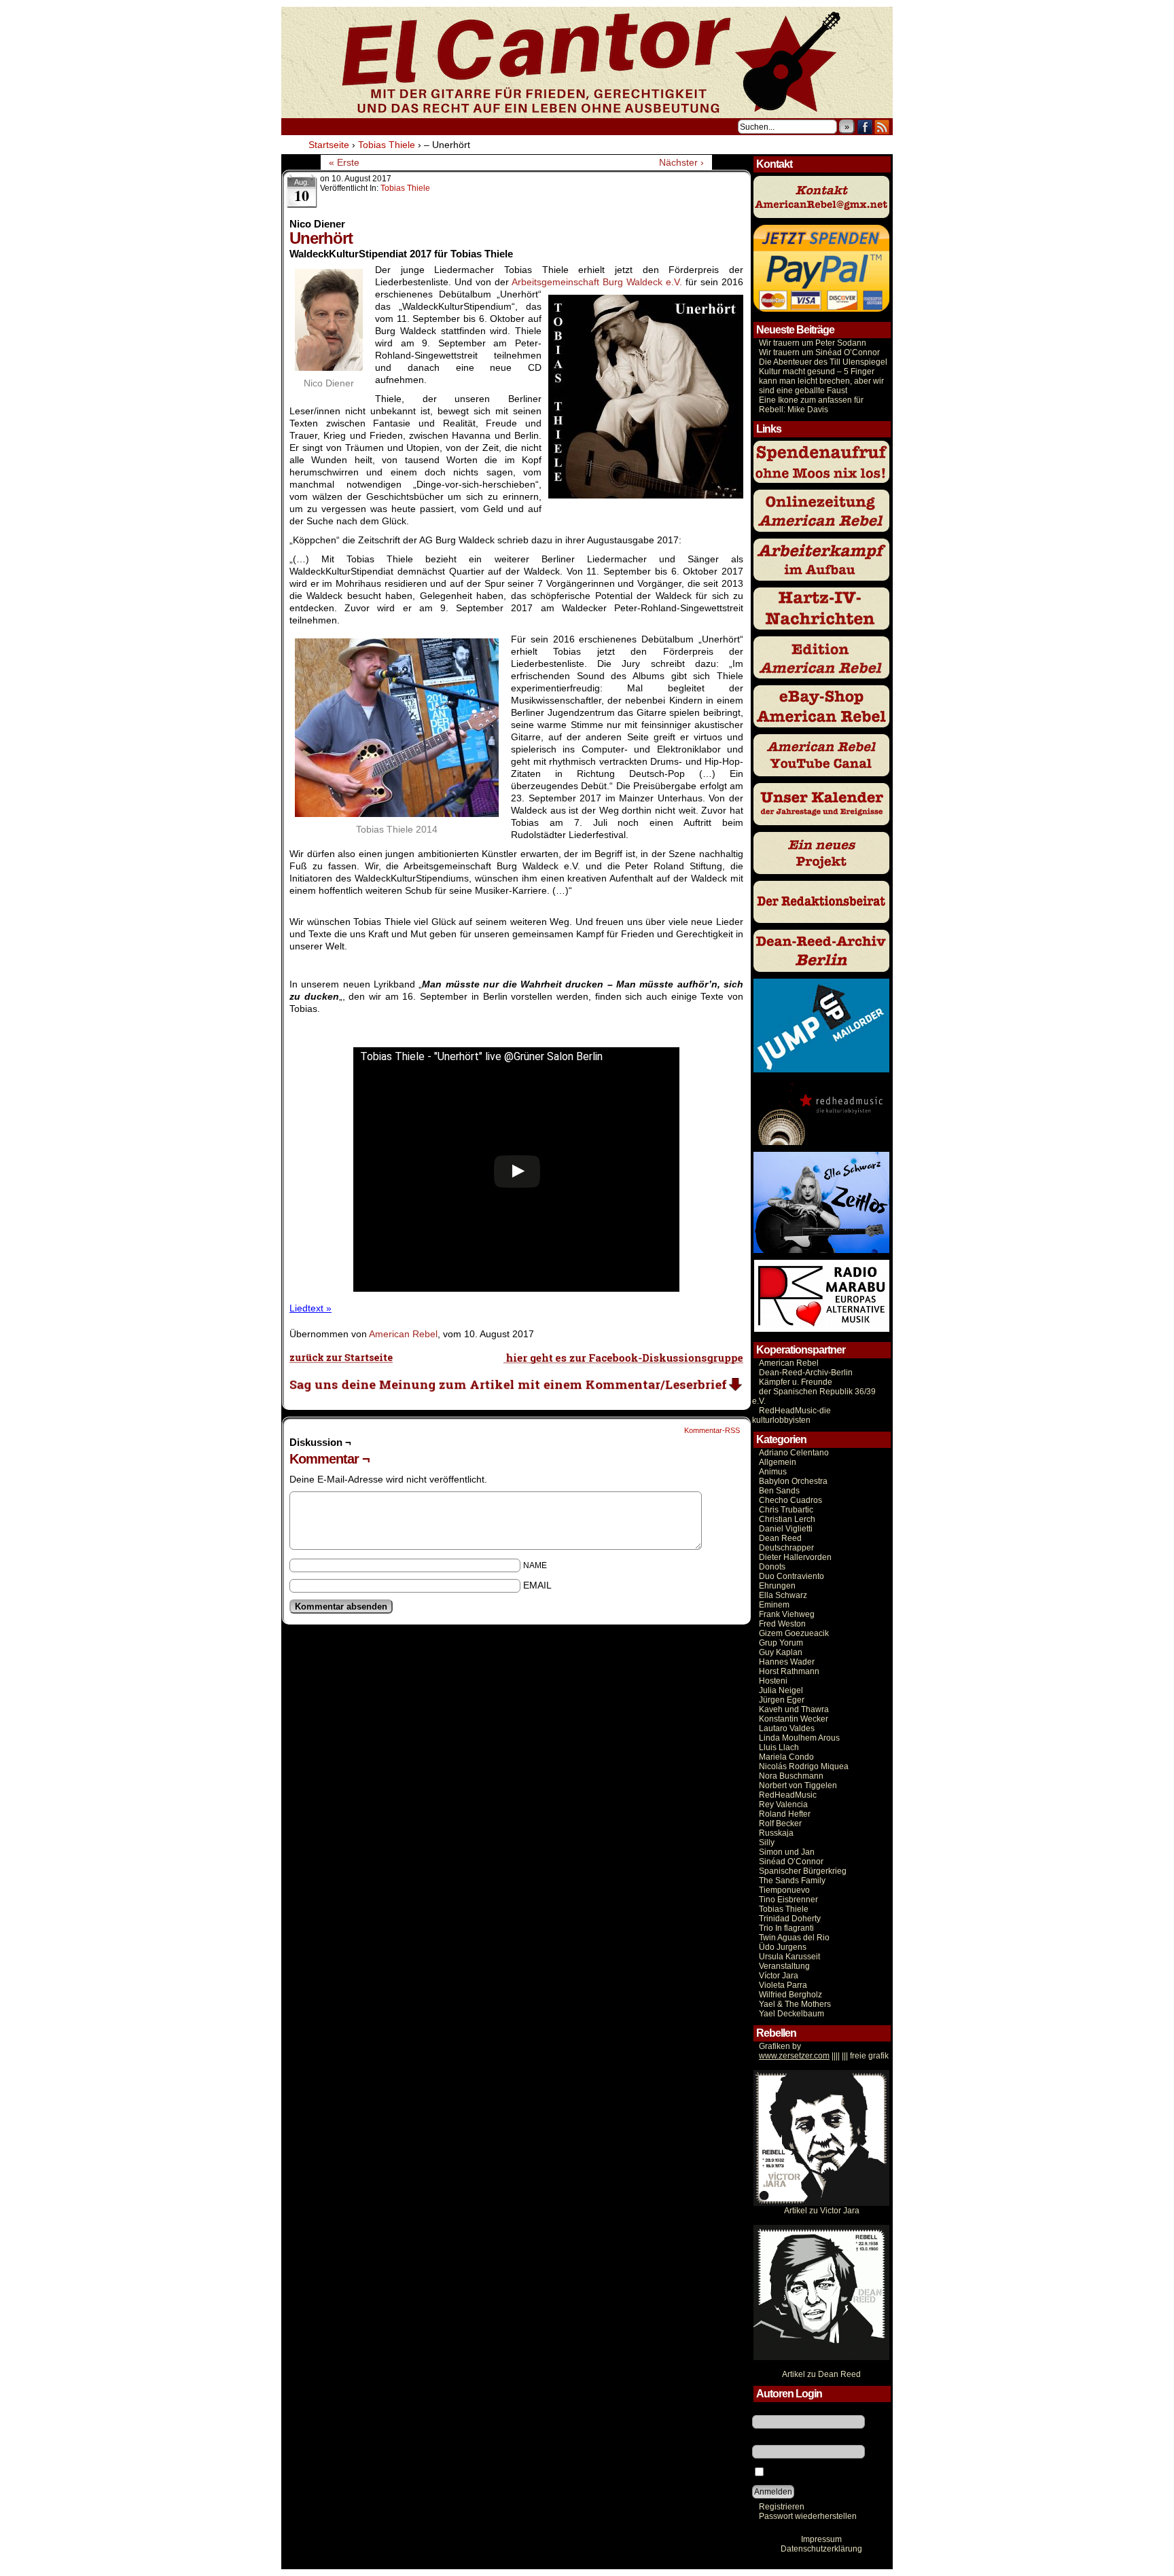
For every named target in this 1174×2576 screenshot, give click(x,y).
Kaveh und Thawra (794, 1709)
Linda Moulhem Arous (799, 1738)
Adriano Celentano (794, 1453)
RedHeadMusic (788, 1795)
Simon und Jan (787, 1852)
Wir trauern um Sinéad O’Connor (819, 352)
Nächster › (681, 162)
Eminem (774, 1605)
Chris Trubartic (786, 1510)
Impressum (821, 2539)
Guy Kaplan (781, 1652)
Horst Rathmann (789, 1671)
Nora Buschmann (791, 1776)
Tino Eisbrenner (788, 1900)
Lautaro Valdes (787, 1728)
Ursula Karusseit (789, 1957)
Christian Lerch (787, 1519)
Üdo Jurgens (783, 1947)
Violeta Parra (783, 1985)
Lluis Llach (779, 1747)
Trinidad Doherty (790, 1919)
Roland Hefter (785, 1814)
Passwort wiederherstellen (808, 2516)
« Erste (344, 162)
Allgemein (778, 1462)
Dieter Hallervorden (795, 1557)
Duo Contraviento (791, 1576)
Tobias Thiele (405, 188)
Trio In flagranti (786, 1928)
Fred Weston (782, 1624)
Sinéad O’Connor (791, 1862)
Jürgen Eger (782, 1700)
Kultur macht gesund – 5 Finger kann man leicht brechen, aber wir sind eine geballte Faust (821, 381)
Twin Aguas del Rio (794, 1938)
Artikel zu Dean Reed (821, 2374)
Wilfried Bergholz (790, 1995)
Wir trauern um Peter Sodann (813, 343)
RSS (882, 127)
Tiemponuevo (784, 1890)
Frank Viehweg (787, 1614)
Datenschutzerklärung (821, 2549)
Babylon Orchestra (793, 1481)
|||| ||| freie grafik (824, 2056)
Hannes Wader (787, 1662)
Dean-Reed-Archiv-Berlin (806, 1373)
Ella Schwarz (783, 1595)
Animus (773, 1472)
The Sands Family (792, 1881)
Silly (767, 1843)
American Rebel (403, 1334)
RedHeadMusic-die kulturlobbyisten (791, 1415)
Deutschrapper (786, 1548)
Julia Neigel (781, 1690)
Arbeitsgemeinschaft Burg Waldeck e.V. (597, 282)
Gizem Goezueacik (794, 1633)
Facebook (865, 127)
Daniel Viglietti (786, 1529)
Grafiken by (780, 2046)
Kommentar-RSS (712, 1430)
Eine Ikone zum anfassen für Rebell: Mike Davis (811, 405)
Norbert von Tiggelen (798, 1785)
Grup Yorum (781, 1643)
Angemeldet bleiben (804, 2473)
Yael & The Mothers (795, 2004)
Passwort (769, 2440)
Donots (772, 1567)
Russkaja (776, 1833)
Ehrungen (777, 1586)
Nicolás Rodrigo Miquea (804, 1766)
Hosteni (773, 1681)
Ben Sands (779, 1491)
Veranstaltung (784, 1966)
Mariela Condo (786, 1757)
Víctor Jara (779, 1976)
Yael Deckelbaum (791, 2014)
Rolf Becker (780, 1824)
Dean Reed (780, 1538)
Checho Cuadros (790, 1500)
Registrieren (782, 2507)
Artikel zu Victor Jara (822, 2211)
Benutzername (779, 2410)
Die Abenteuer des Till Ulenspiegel (823, 362)
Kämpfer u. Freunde (796, 1382)
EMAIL (537, 1585)
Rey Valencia (783, 1804)
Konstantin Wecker (794, 1719)
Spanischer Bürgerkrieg (803, 1871)
